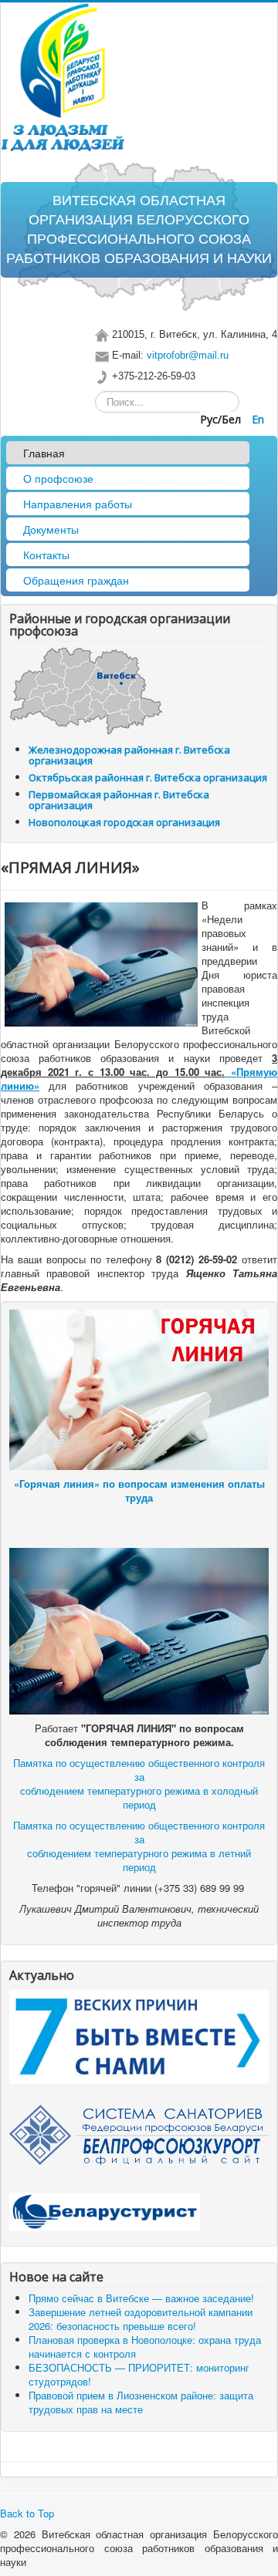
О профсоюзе (58, 478)
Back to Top (27, 2513)
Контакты (46, 555)
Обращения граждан (76, 580)
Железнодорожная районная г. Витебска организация (129, 755)
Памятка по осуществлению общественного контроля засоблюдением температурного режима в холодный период (139, 1784)
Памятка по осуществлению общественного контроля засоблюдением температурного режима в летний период (139, 1846)
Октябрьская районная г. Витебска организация (148, 777)
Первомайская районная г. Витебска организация (119, 800)
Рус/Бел (222, 419)
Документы (51, 529)
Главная (44, 453)
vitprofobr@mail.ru (188, 355)
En (258, 419)
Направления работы (78, 504)
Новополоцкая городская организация (124, 822)
